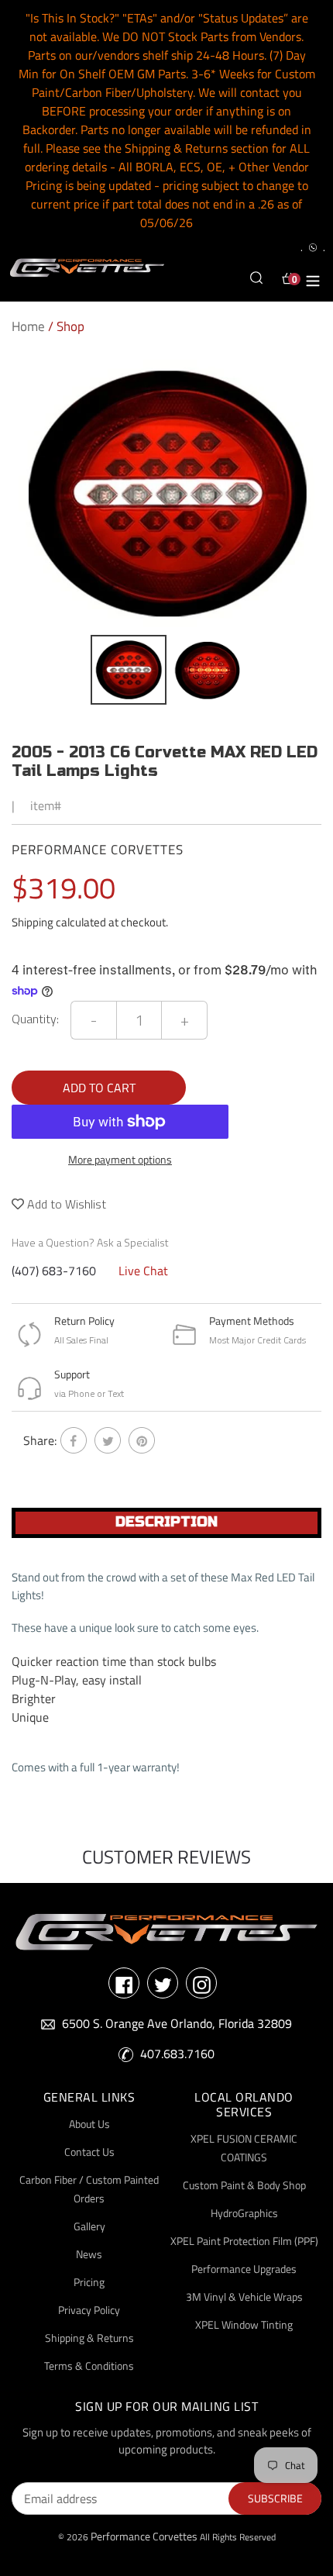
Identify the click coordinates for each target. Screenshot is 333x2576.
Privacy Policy (89, 2310)
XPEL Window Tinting (244, 2324)
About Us (89, 2124)
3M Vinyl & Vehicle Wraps (244, 2297)
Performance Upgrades (244, 2269)
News (89, 2254)
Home (28, 326)
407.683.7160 (177, 2054)
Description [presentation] (166, 1522)
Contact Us (89, 2152)
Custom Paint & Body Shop (244, 2185)
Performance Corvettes (144, 2536)
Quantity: (35, 1019)
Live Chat (143, 1271)
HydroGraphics (244, 2213)
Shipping (33, 922)
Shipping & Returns (89, 2338)
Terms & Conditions (89, 2366)
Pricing (89, 2282)
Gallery (89, 2226)
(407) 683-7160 (54, 1271)
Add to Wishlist (65, 1204)
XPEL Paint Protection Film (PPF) (244, 2241)
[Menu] (313, 278)
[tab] (166, 1523)
